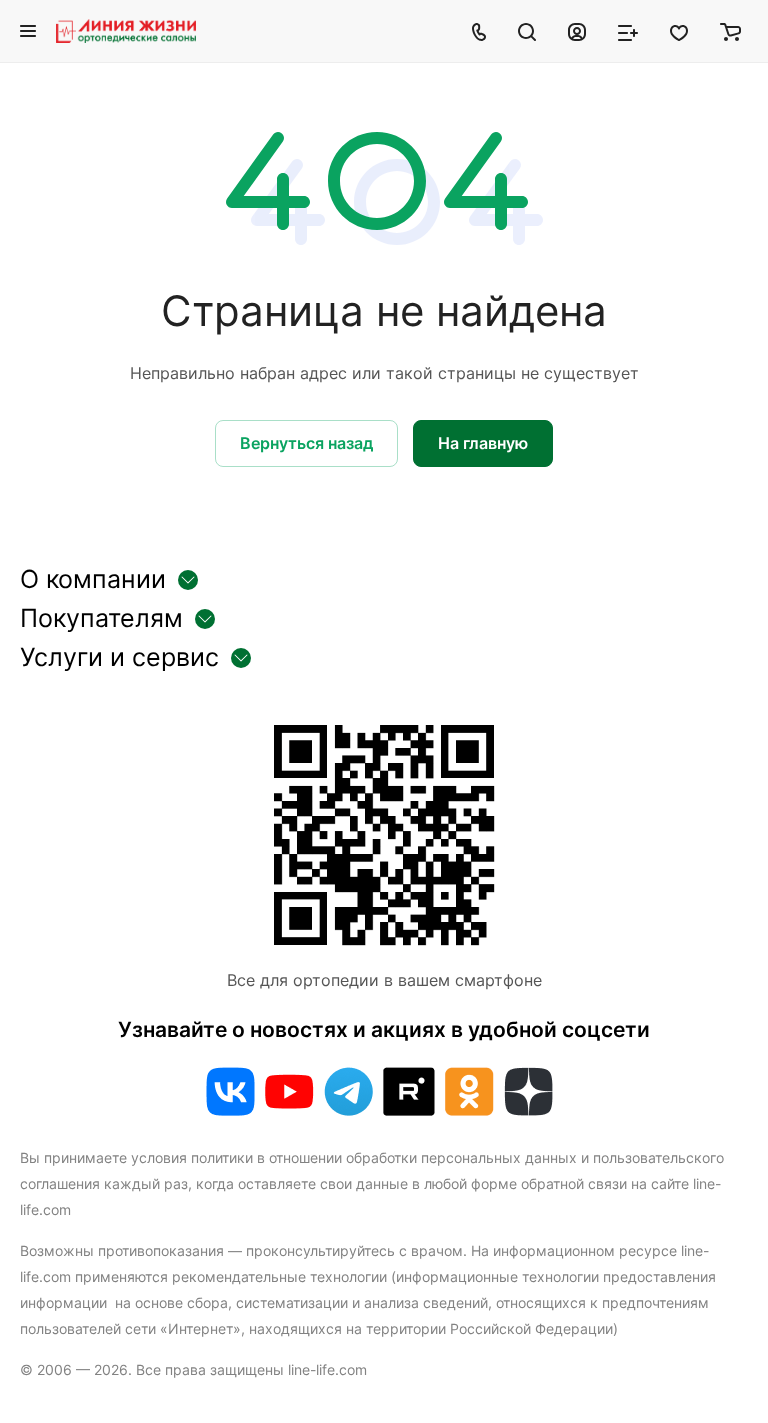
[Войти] (577, 31)
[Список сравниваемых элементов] (628, 31)
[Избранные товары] (679, 31)
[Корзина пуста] (730, 31)
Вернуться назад (306, 443)
